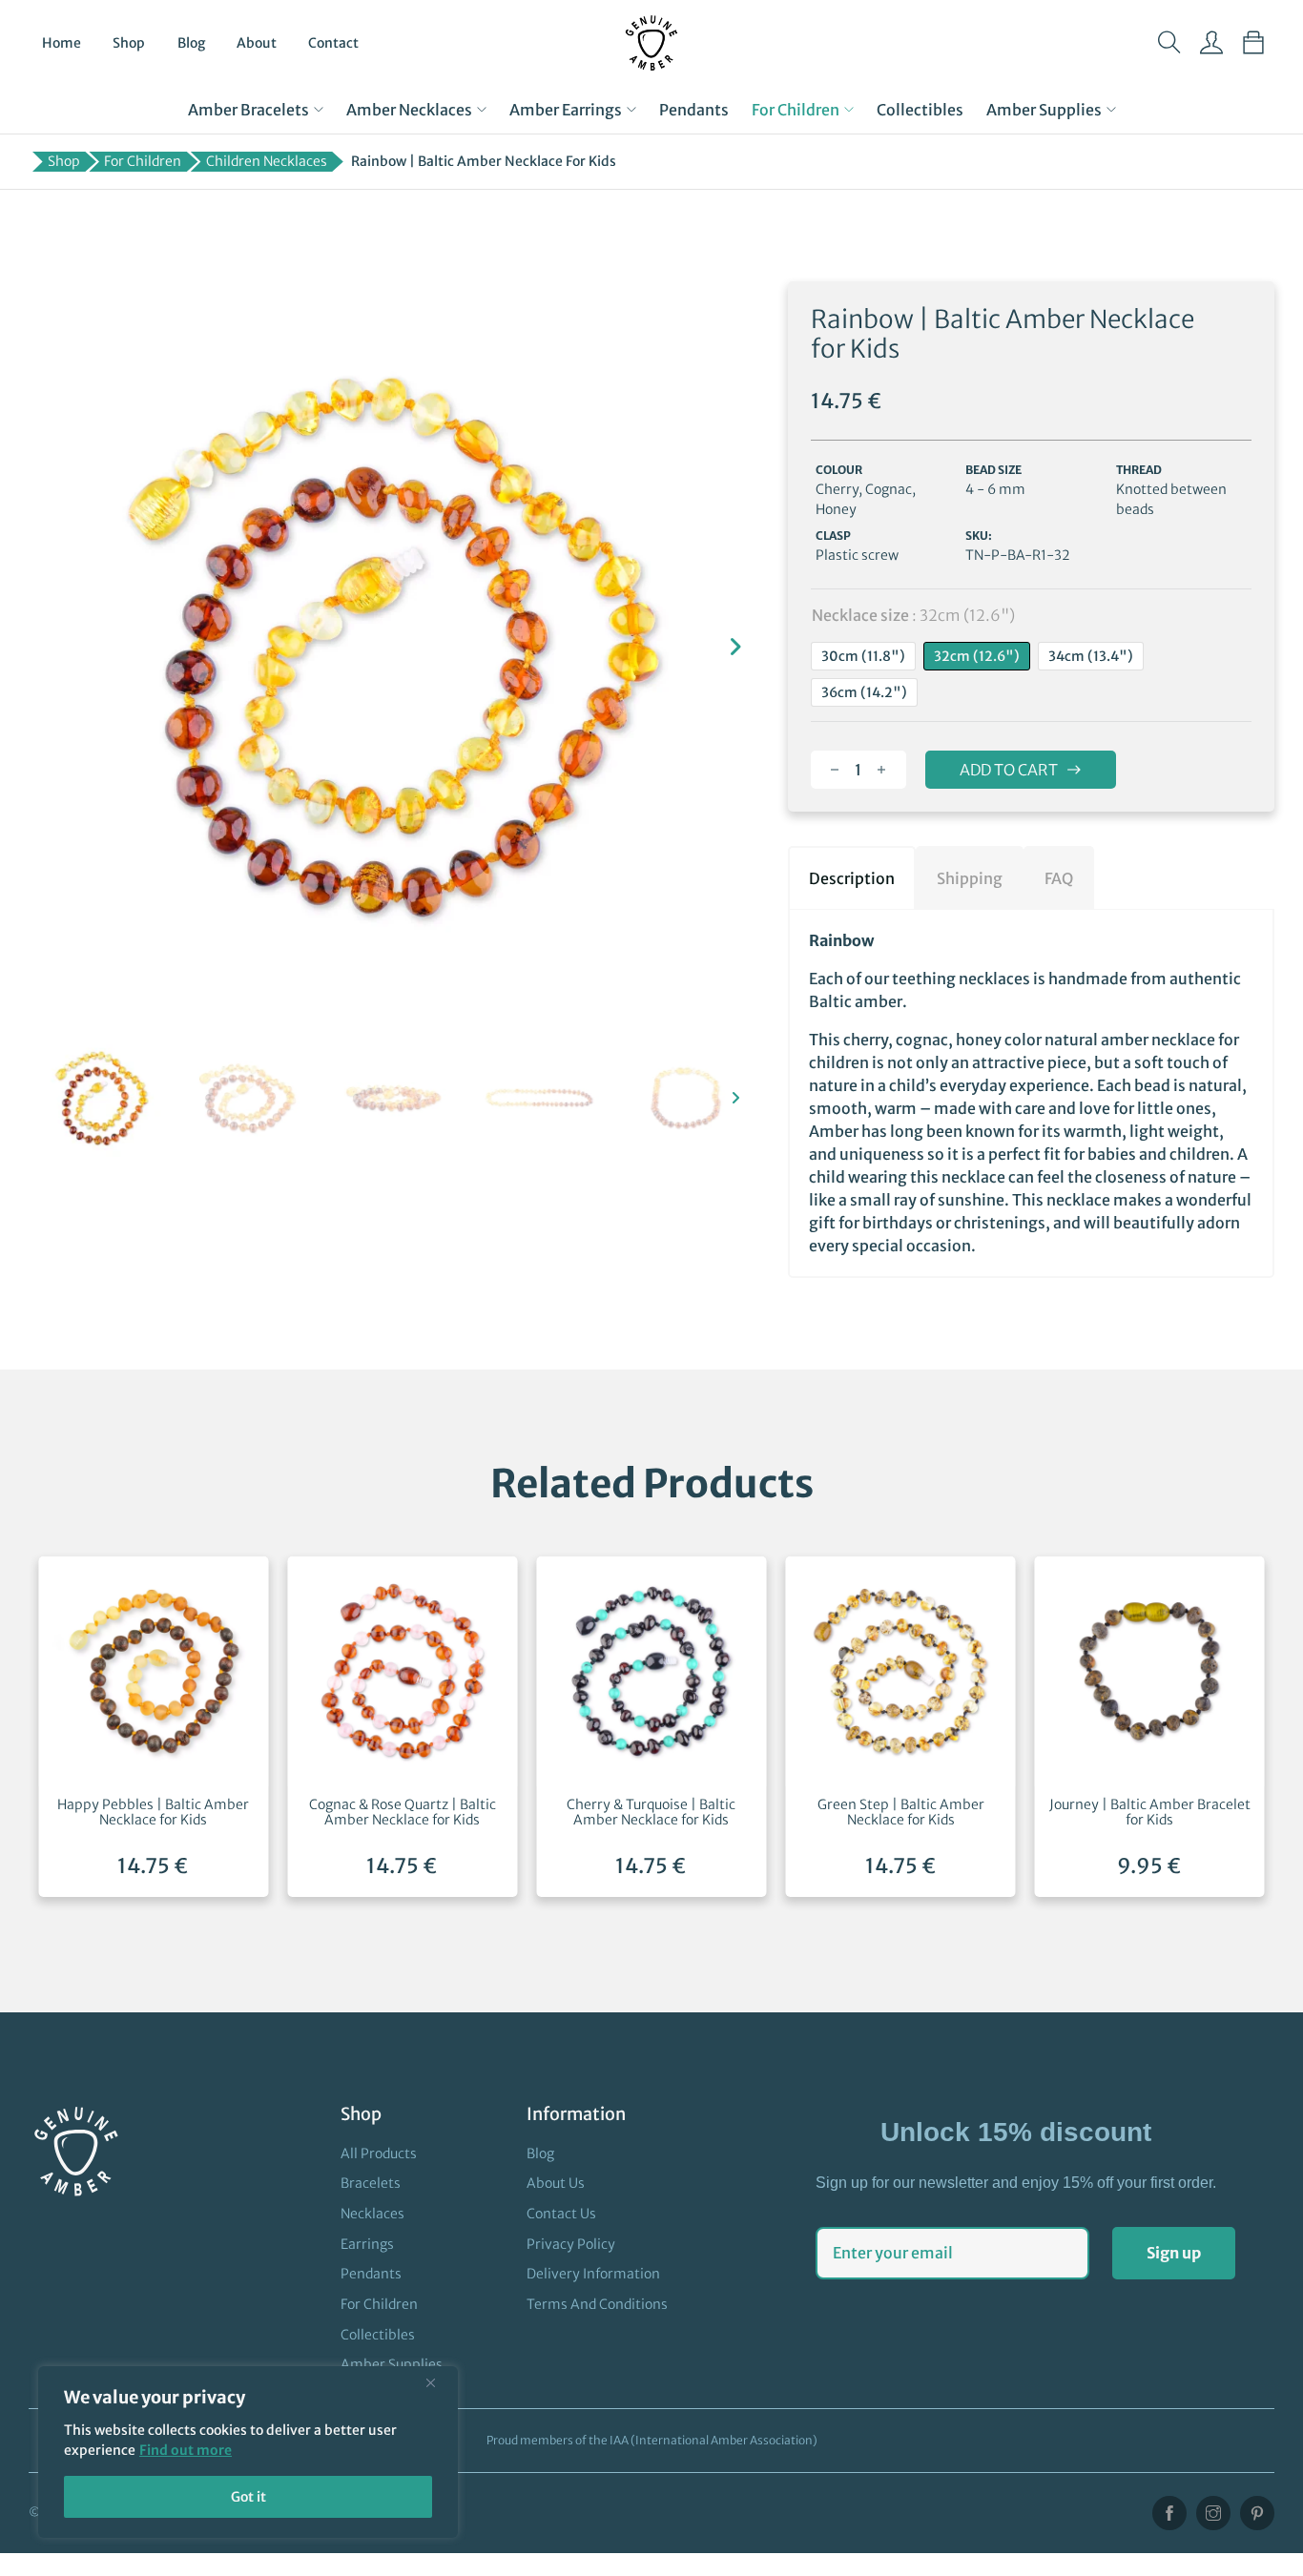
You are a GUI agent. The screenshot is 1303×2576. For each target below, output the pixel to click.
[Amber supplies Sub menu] (1111, 110)
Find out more (186, 2450)
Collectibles (920, 110)
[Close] (438, 2382)
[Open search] (1169, 43)
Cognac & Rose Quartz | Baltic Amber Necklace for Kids (403, 1813)
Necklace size (913, 615)
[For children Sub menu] (849, 110)
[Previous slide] (52, 647)
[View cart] (1253, 43)
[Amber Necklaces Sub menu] (482, 110)
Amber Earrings (566, 110)
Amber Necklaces (409, 110)
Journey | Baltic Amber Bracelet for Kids (1150, 1813)
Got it (248, 2497)
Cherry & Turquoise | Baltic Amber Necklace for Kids (651, 1813)
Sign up (1174, 2253)
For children (796, 110)
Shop (129, 43)
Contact (333, 43)
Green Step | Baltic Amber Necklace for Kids (901, 1813)
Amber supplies (1044, 110)
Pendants (694, 110)
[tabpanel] (1031, 1093)
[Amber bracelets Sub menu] (319, 110)
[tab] (852, 877)
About (257, 43)
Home (62, 43)
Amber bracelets (248, 110)
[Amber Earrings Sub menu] (631, 110)
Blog (191, 43)
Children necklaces (267, 161)
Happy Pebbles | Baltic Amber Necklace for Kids (153, 1813)
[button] (102, 1098)
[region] (248, 2452)
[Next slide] (735, 647)
